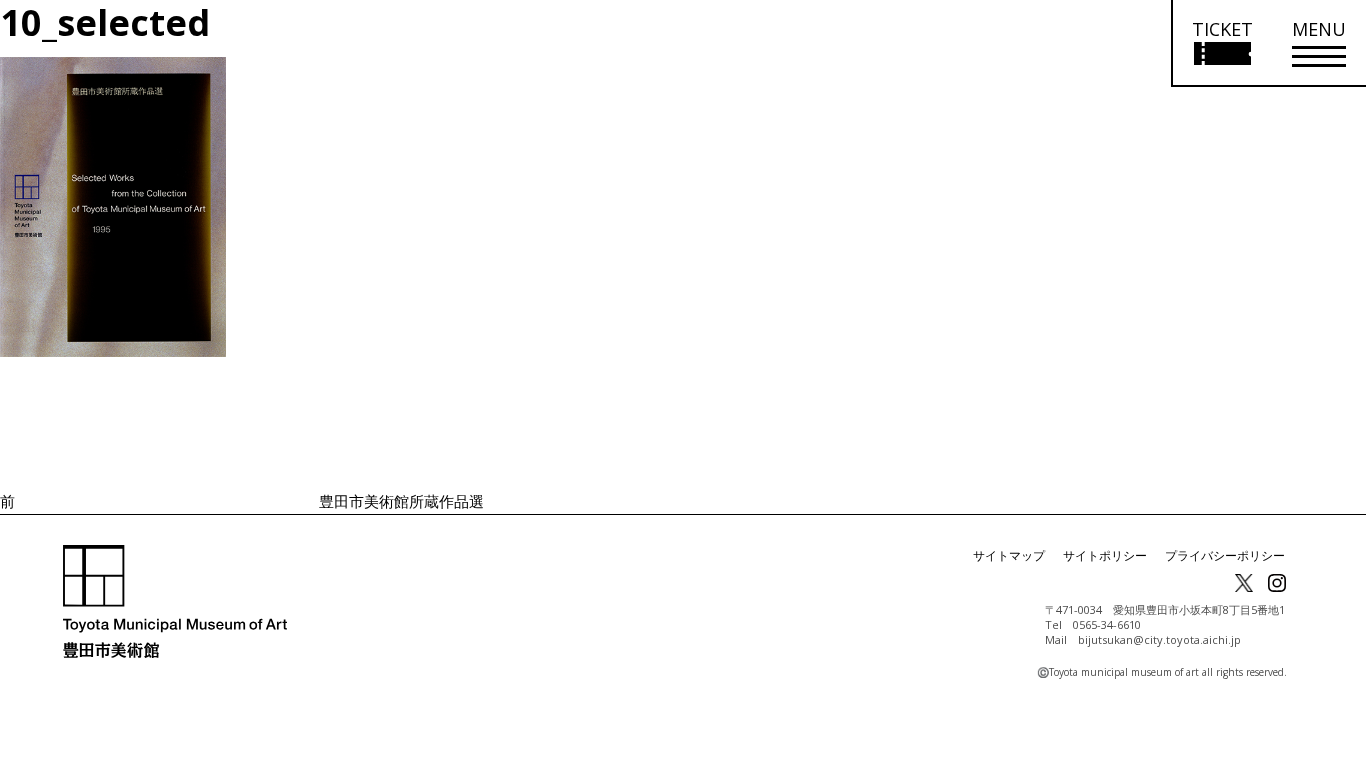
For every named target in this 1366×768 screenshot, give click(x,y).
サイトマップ (1009, 555)
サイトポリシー (1105, 555)
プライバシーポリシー (1225, 555)
